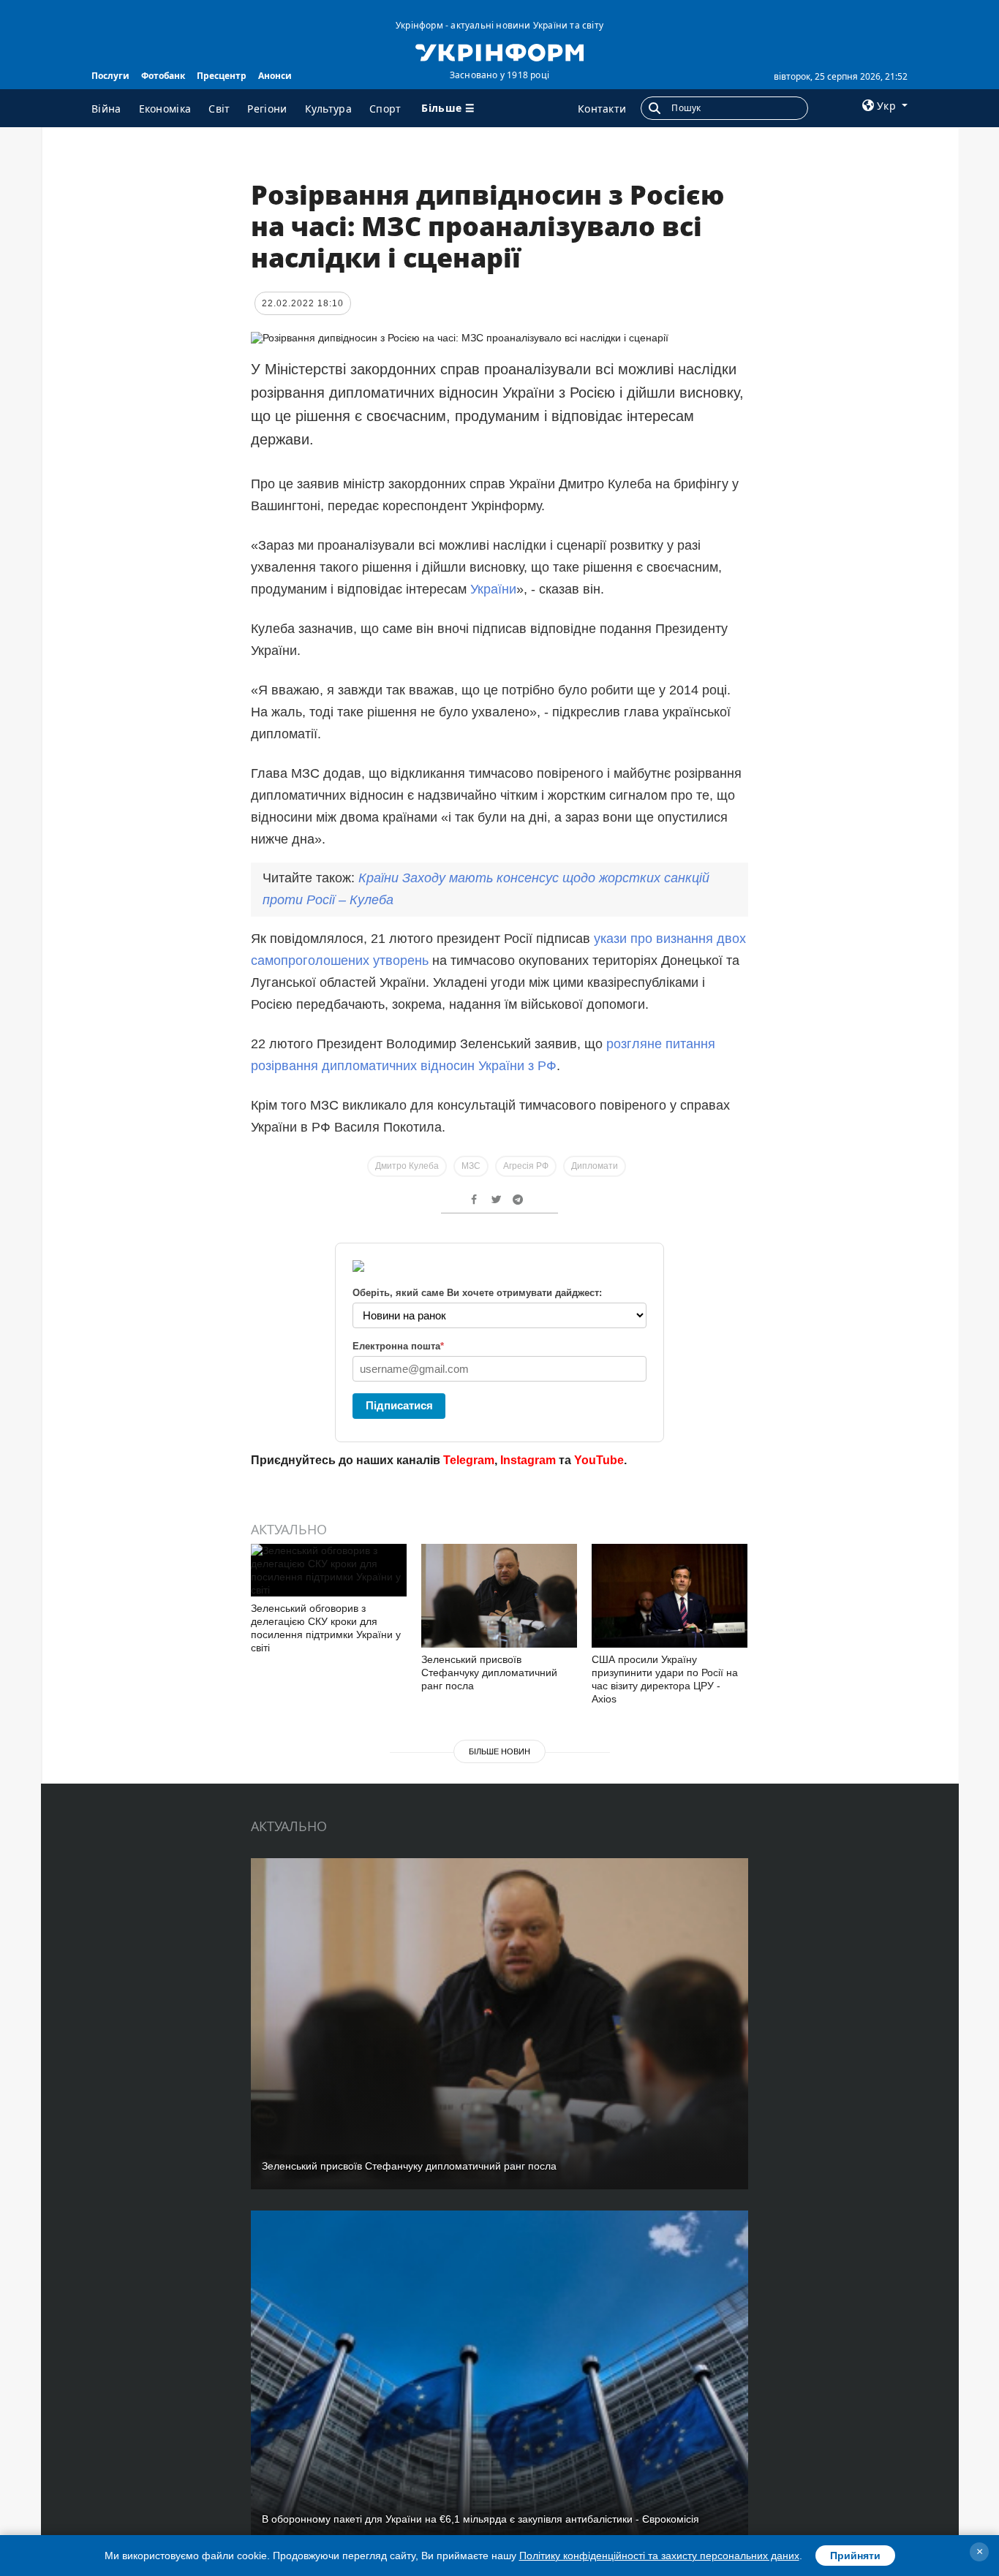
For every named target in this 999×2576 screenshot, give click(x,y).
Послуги (110, 76)
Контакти (602, 109)
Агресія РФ (526, 1166)
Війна (106, 109)
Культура (328, 109)
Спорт (385, 109)
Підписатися (399, 1405)
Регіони (267, 109)
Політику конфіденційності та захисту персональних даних (659, 2556)
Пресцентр (222, 76)
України (493, 589)
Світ (219, 109)
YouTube (599, 1460)
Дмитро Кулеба (407, 1166)
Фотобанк (163, 76)
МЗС (471, 1166)
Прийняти (855, 2556)
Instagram (528, 1460)
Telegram (469, 1460)
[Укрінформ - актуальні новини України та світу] (499, 51)
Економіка (165, 109)
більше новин (499, 1751)
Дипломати (595, 1166)
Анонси (275, 76)
